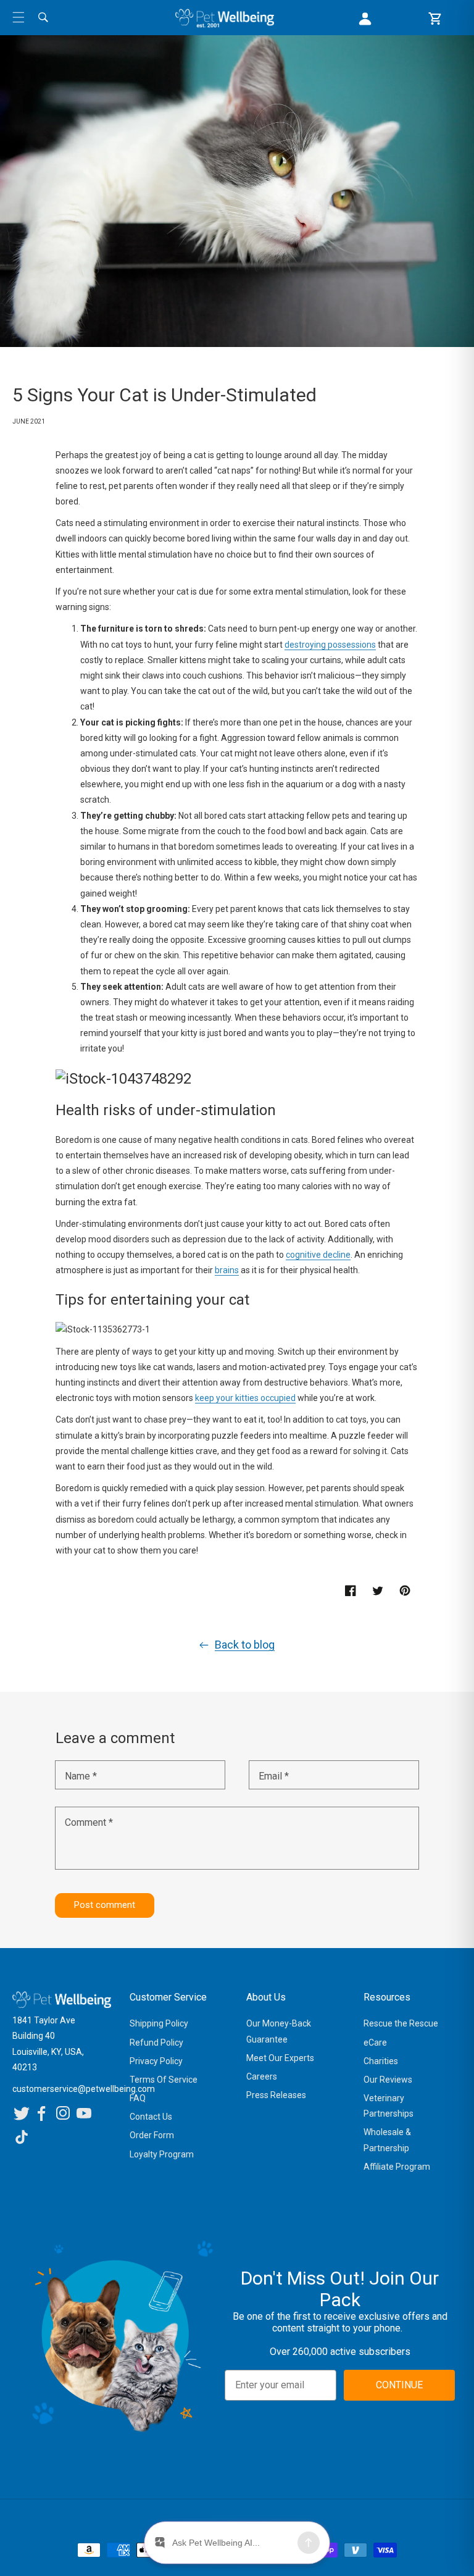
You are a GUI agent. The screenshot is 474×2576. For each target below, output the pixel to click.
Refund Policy (156, 2043)
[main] (237, 989)
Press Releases (276, 2095)
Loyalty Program (162, 2154)
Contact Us (151, 2117)
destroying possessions (330, 645)
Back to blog (245, 1645)
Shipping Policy (159, 2023)
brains (227, 1270)
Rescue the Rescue (401, 2023)
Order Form (152, 2135)
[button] (19, 17)
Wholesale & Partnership (387, 2140)
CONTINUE (399, 2385)
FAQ (138, 2098)
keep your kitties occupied (245, 1398)
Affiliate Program (397, 2167)
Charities (381, 2061)
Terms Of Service (164, 2080)
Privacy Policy (156, 2061)
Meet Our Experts (280, 2058)
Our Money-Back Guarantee (279, 2031)
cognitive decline (318, 1255)
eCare (375, 2043)
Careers (262, 2076)
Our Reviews (388, 2080)
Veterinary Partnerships (389, 2106)
